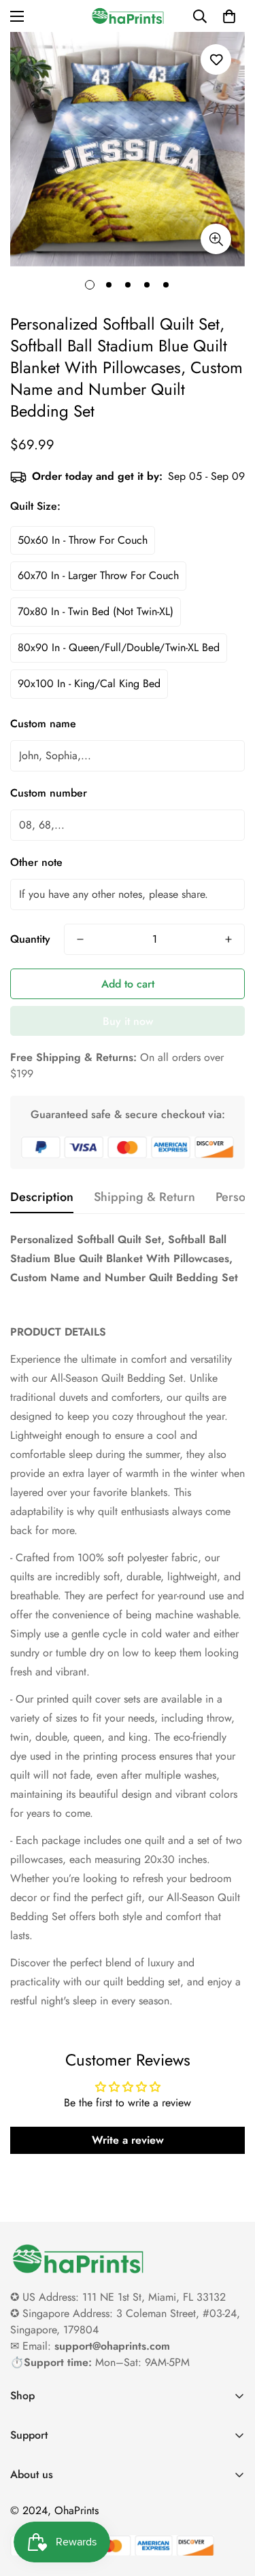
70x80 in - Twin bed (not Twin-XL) (96, 611)
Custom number (49, 793)
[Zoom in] (216, 239)
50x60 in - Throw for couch (83, 540)
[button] (229, 16)
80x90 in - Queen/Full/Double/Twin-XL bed (119, 647)
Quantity (30, 939)
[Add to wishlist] (216, 59)
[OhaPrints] (128, 16)
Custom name (43, 724)
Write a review (128, 2140)
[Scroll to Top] (231, 2504)
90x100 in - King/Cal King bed (89, 683)
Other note (36, 862)
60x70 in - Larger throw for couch (98, 575)
